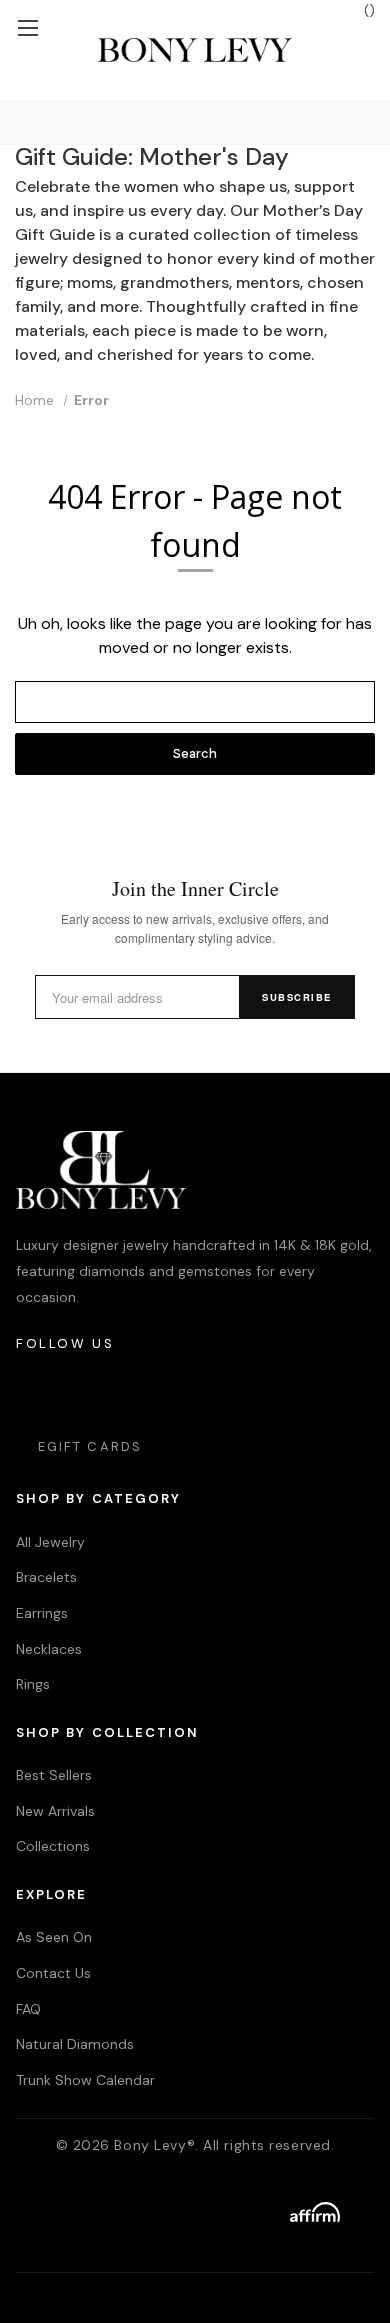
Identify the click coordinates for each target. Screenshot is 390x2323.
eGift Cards (90, 1446)
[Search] (19, 122)
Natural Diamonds (75, 2044)
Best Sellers (54, 1775)
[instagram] (32, 1392)
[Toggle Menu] (27, 27)
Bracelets (46, 1577)
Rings (33, 1684)
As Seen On (54, 1937)
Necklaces (49, 1649)
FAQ (28, 2009)
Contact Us (53, 1973)
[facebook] (87, 1392)
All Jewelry (50, 1542)
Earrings (42, 1613)
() (367, 10)
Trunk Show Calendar (85, 2080)
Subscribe (297, 997)
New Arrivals (55, 1811)
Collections (53, 1846)
